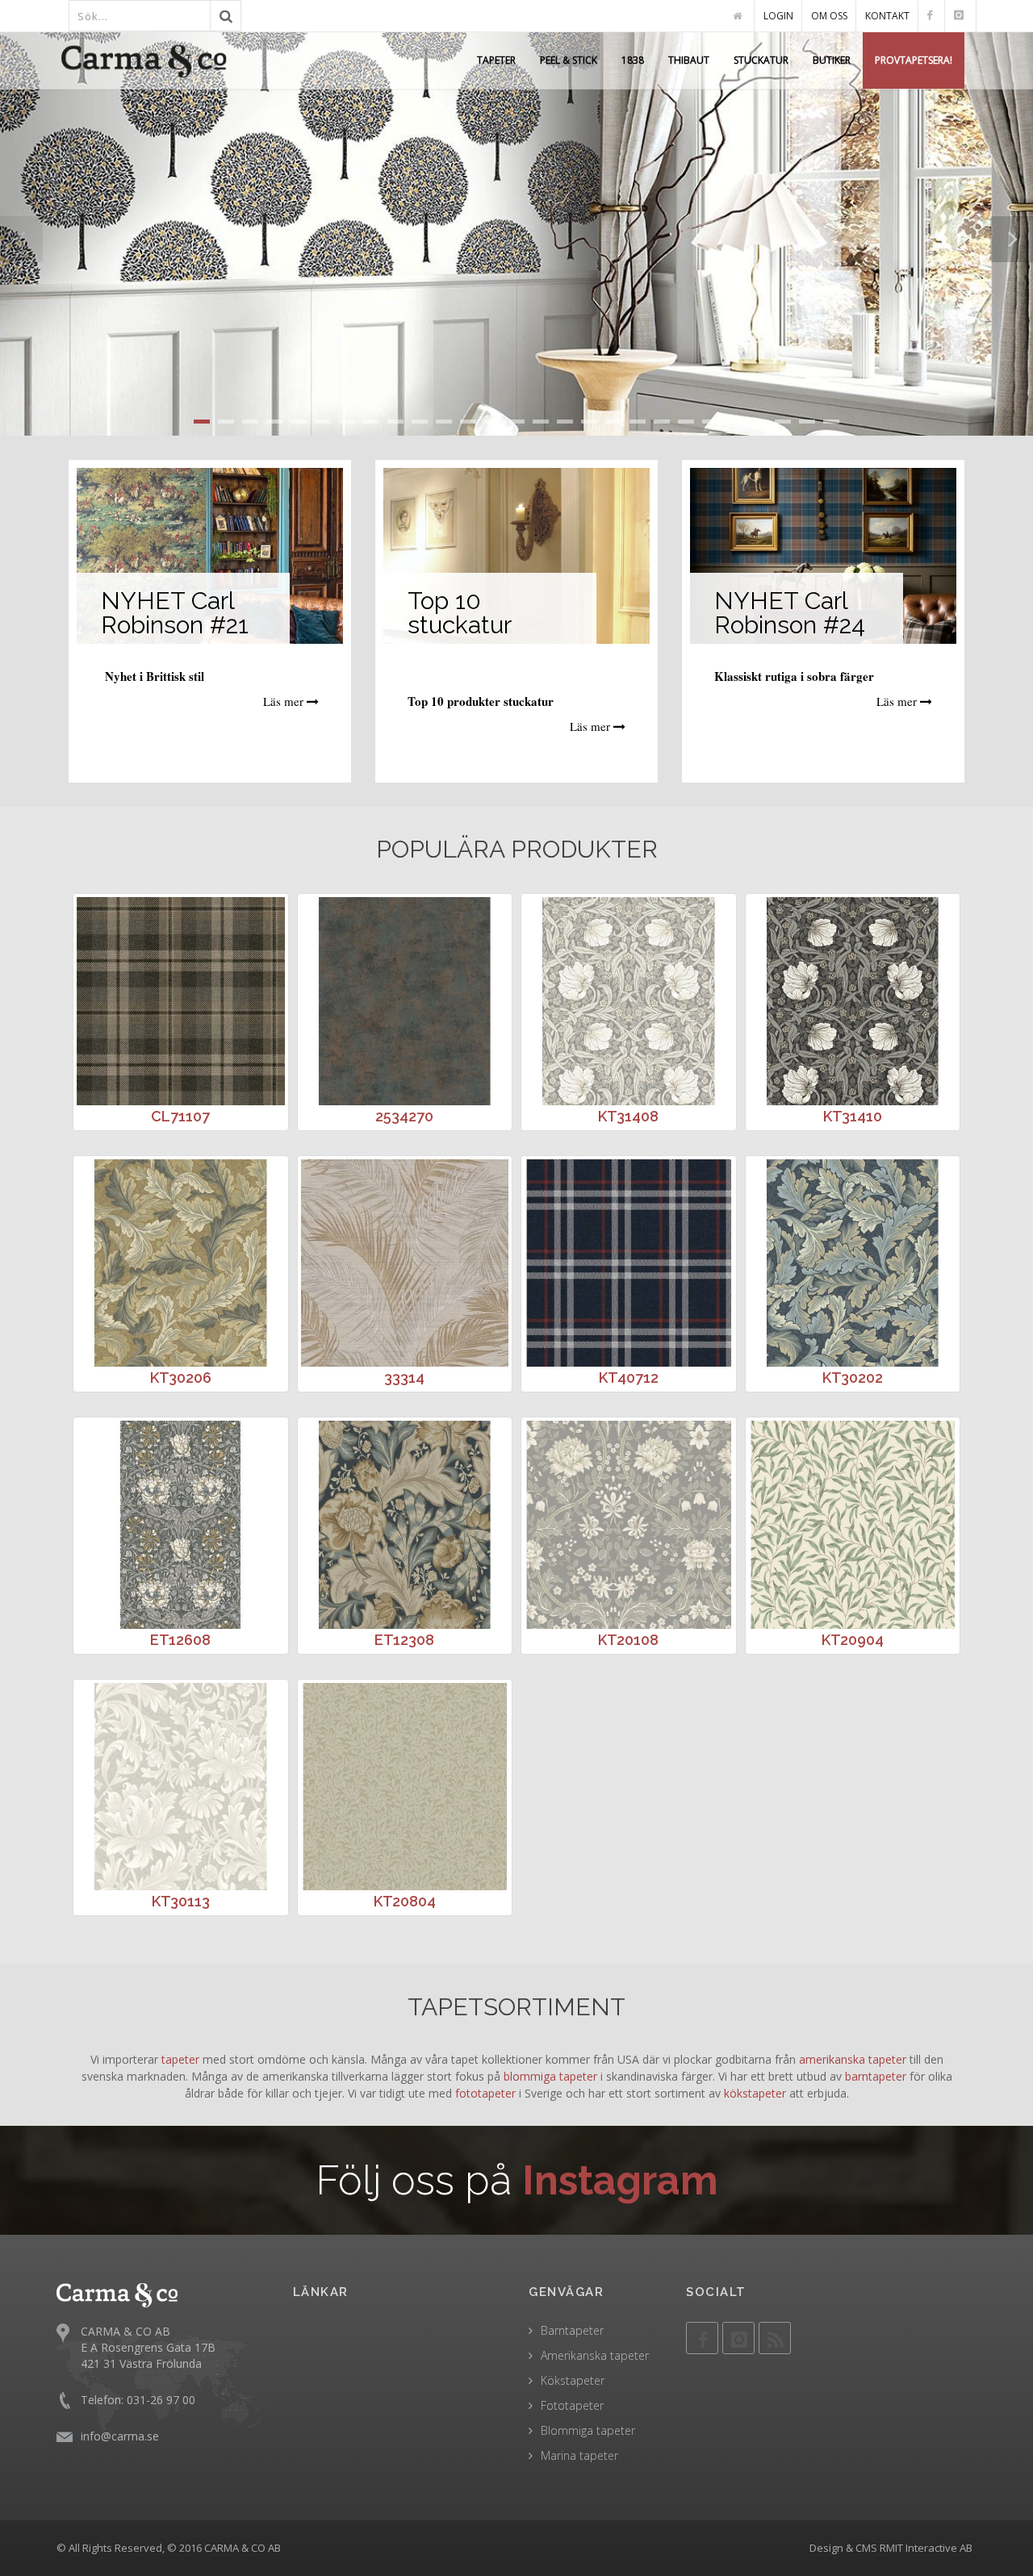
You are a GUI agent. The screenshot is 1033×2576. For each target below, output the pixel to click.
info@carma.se (120, 2436)
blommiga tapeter (550, 2076)
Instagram (620, 2180)
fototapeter (485, 2093)
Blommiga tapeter (588, 2430)
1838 (633, 60)
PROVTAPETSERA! (914, 60)
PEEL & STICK (569, 60)
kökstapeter (755, 2093)
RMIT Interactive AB (926, 2548)
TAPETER (496, 60)
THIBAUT (689, 60)
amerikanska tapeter (853, 2059)
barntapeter (876, 2076)
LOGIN (778, 16)
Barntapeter (572, 2330)
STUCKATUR (761, 60)
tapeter (180, 2059)
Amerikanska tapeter (595, 2355)
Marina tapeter (579, 2455)
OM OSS (829, 16)
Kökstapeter (573, 2380)
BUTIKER (832, 60)
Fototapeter (572, 2405)
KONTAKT (887, 16)
